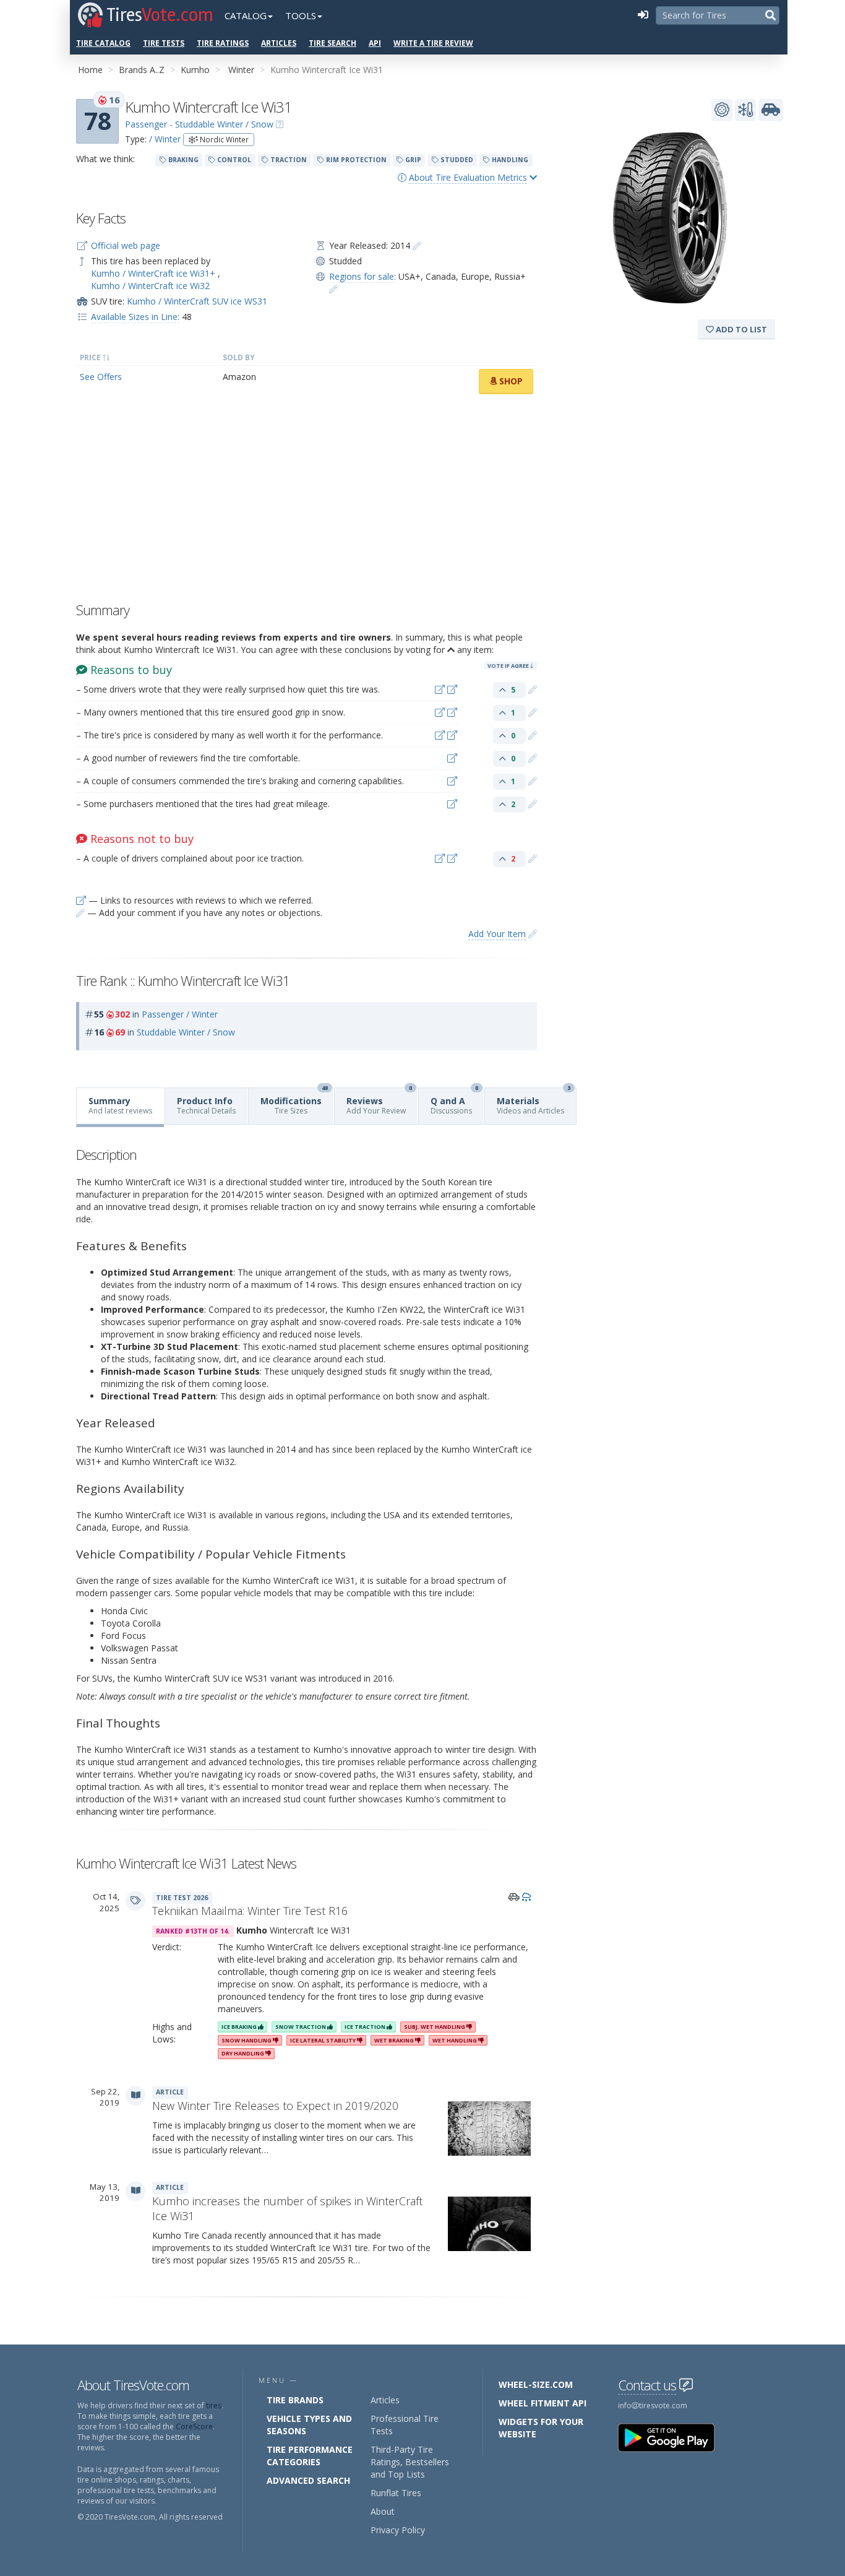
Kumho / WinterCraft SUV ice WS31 (197, 301)
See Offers (101, 377)
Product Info (206, 1105)
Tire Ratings (223, 43)
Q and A (454, 1102)
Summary (120, 1105)
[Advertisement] (307, 501)
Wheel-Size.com (536, 2384)
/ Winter (165, 139)
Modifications (294, 1102)
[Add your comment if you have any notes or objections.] (533, 689)
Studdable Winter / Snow (186, 1032)
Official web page (126, 245)
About (383, 2511)
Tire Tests (164, 43)
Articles (279, 43)
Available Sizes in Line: (135, 317)
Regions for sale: (362, 276)
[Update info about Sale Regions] (333, 289)
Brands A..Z (142, 70)
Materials (534, 1102)
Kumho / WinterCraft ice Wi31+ (154, 273)
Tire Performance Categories (310, 2456)
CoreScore (194, 2427)
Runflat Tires (396, 2493)
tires (214, 2405)
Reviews (379, 1102)
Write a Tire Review (433, 43)
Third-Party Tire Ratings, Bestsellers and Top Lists (410, 2462)
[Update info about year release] (417, 245)
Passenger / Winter (180, 1014)
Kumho (195, 70)
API (375, 43)
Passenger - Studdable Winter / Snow (199, 124)
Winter (241, 70)
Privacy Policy (398, 2530)
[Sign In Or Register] (643, 15)
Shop (510, 381)
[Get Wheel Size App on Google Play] (674, 2437)
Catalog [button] (246, 15)
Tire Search (332, 43)
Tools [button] (301, 15)
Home (90, 70)
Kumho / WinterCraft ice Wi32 (150, 286)
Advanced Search (308, 2480)
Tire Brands (295, 2400)
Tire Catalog (103, 43)
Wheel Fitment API (543, 2403)
